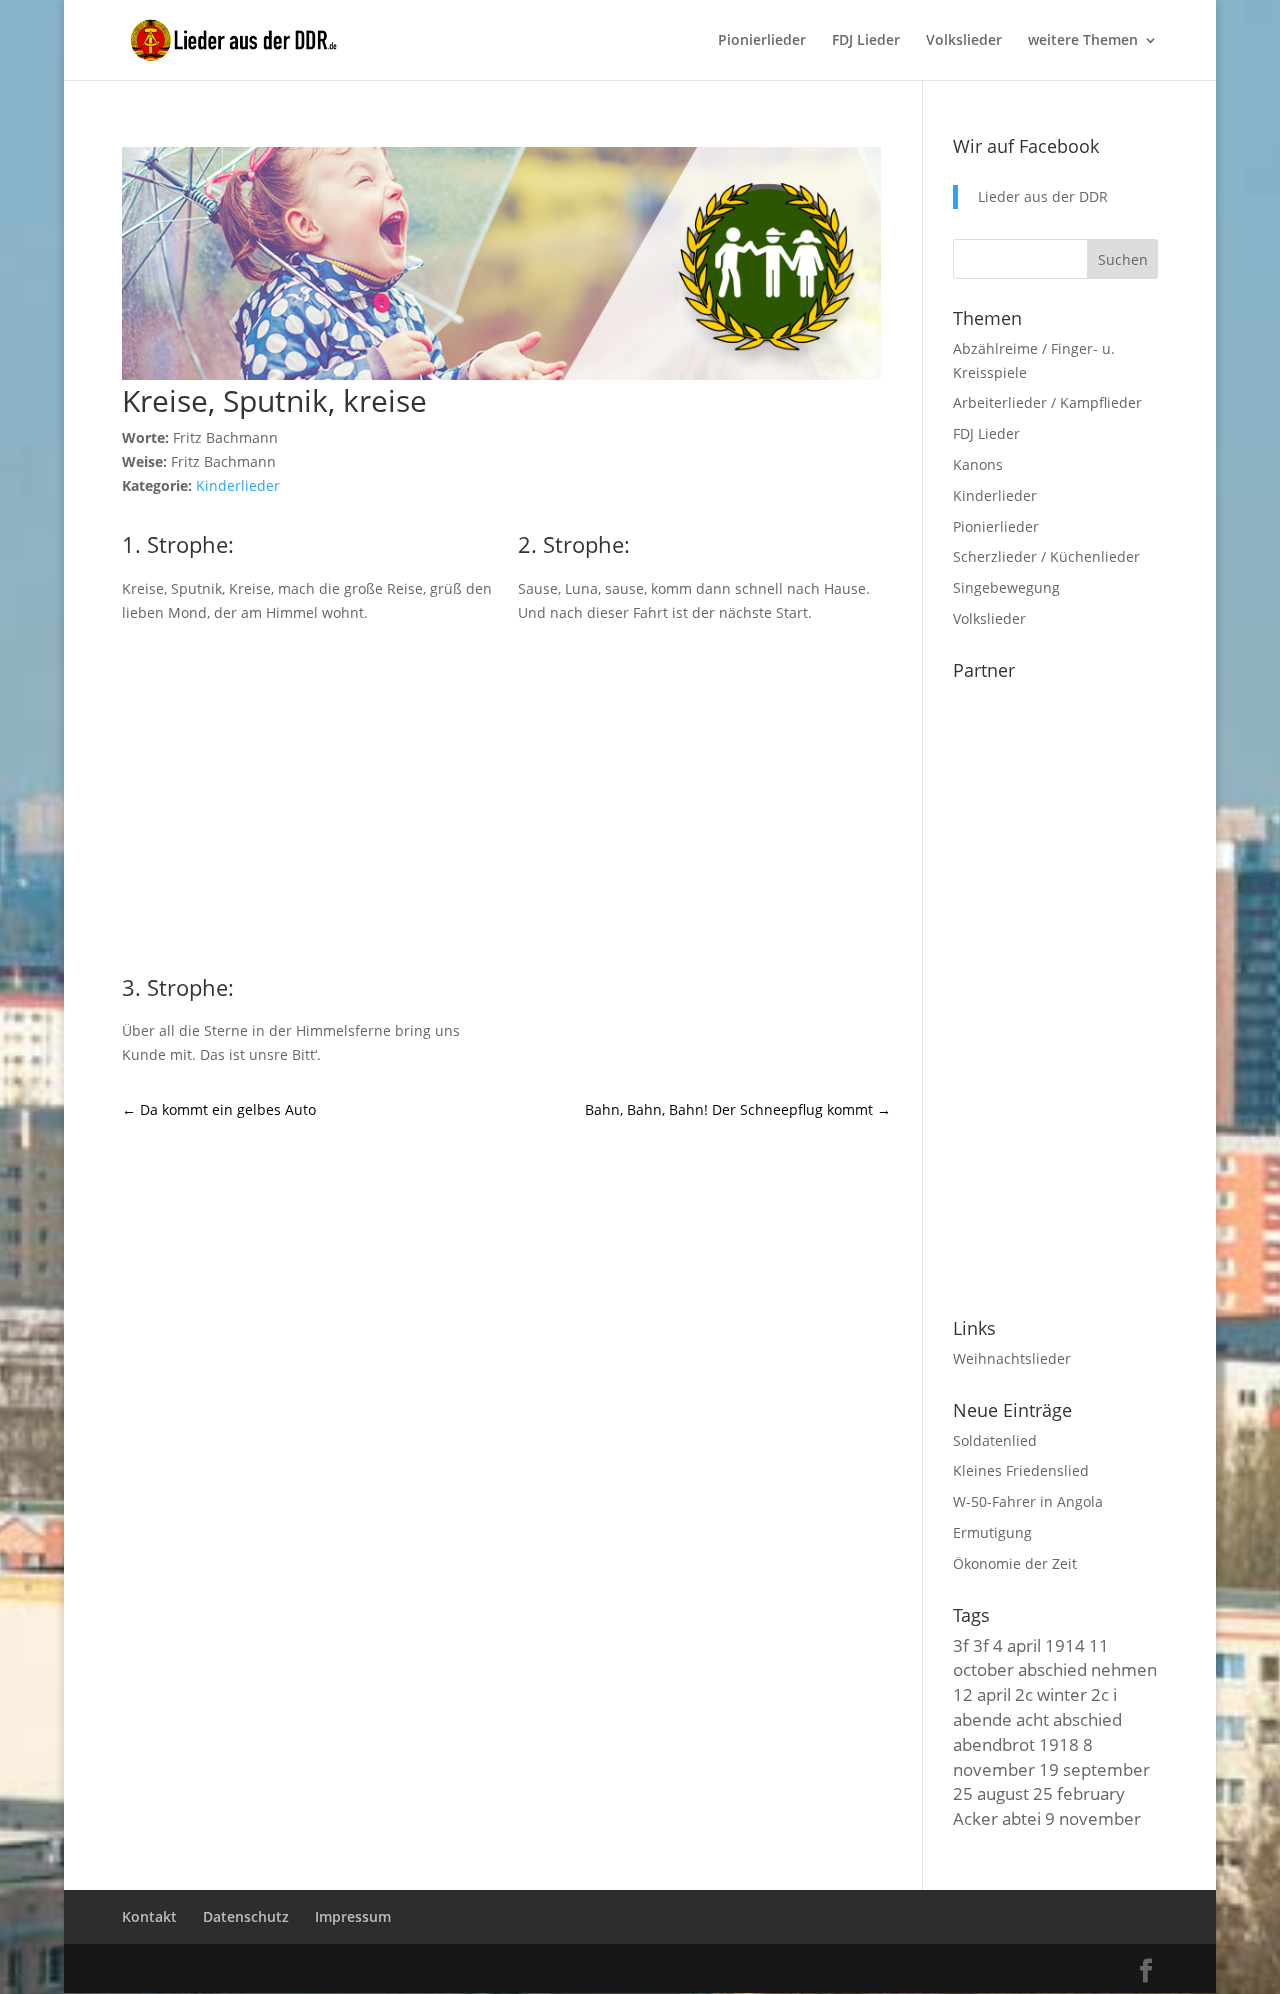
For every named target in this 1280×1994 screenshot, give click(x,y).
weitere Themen (1083, 41)
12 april (982, 1694)
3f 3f (971, 1645)
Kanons (978, 464)
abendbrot (994, 1744)
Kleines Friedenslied (1021, 1470)
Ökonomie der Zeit (1015, 1563)
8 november (1023, 1756)
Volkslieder (964, 41)
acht (1032, 1719)
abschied (1087, 1719)
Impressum (353, 1916)
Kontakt (149, 1916)
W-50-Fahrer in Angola (1028, 1501)
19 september (1094, 1769)
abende (982, 1719)
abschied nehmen (1087, 1669)
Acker (975, 1818)
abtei (1021, 1818)
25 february (1079, 1793)
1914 (1065, 1645)
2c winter (1051, 1694)
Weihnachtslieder (1012, 1358)
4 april (1017, 1645)
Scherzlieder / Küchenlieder (1046, 556)
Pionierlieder (762, 41)
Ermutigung (992, 1532)
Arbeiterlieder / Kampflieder (1047, 402)
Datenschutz (246, 1916)
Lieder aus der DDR (1043, 196)
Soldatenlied (995, 1440)
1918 (1059, 1744)
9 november (1093, 1818)
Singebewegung (1006, 587)
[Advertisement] (507, 795)
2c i (1104, 1694)
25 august (991, 1793)
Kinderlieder (238, 485)
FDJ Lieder (866, 41)
